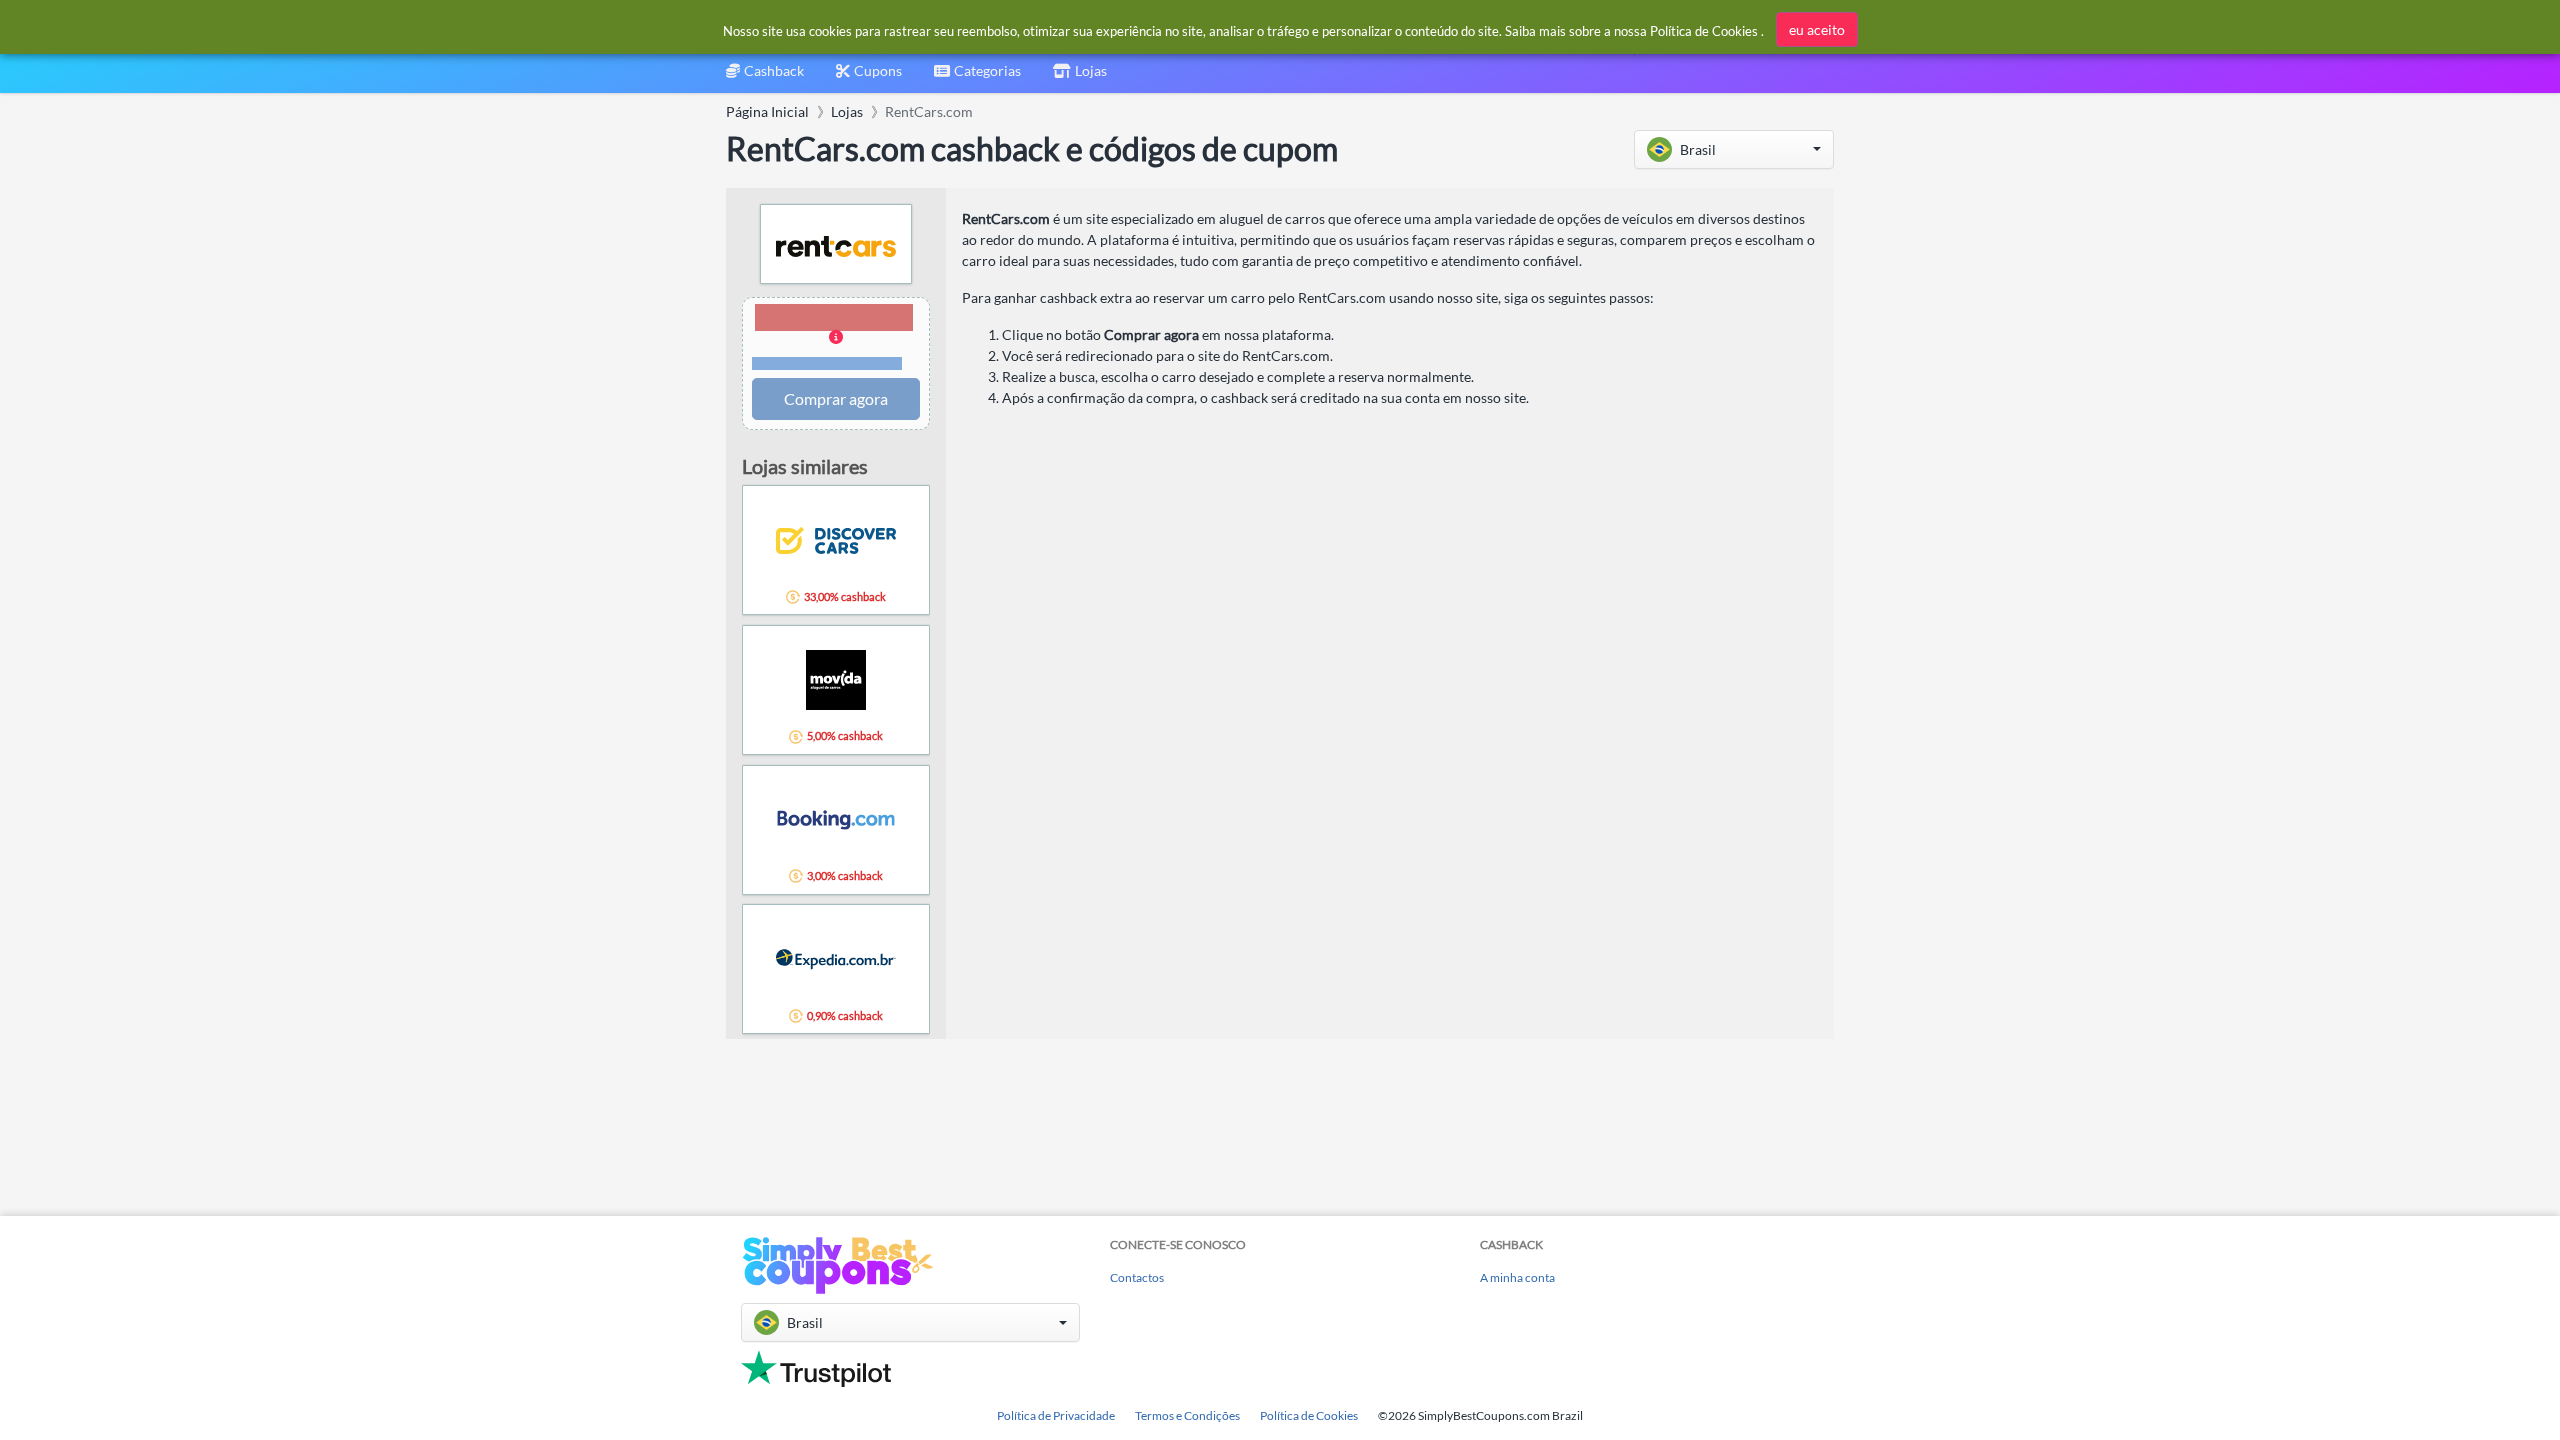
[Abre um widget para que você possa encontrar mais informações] (2480, 1405)
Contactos (1137, 1277)
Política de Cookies (1309, 1415)
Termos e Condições (1187, 1415)
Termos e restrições (827, 363)
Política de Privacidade (1056, 1415)
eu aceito (1817, 29)
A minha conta (1517, 1277)
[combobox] (977, 77)
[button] (1734, 149)
